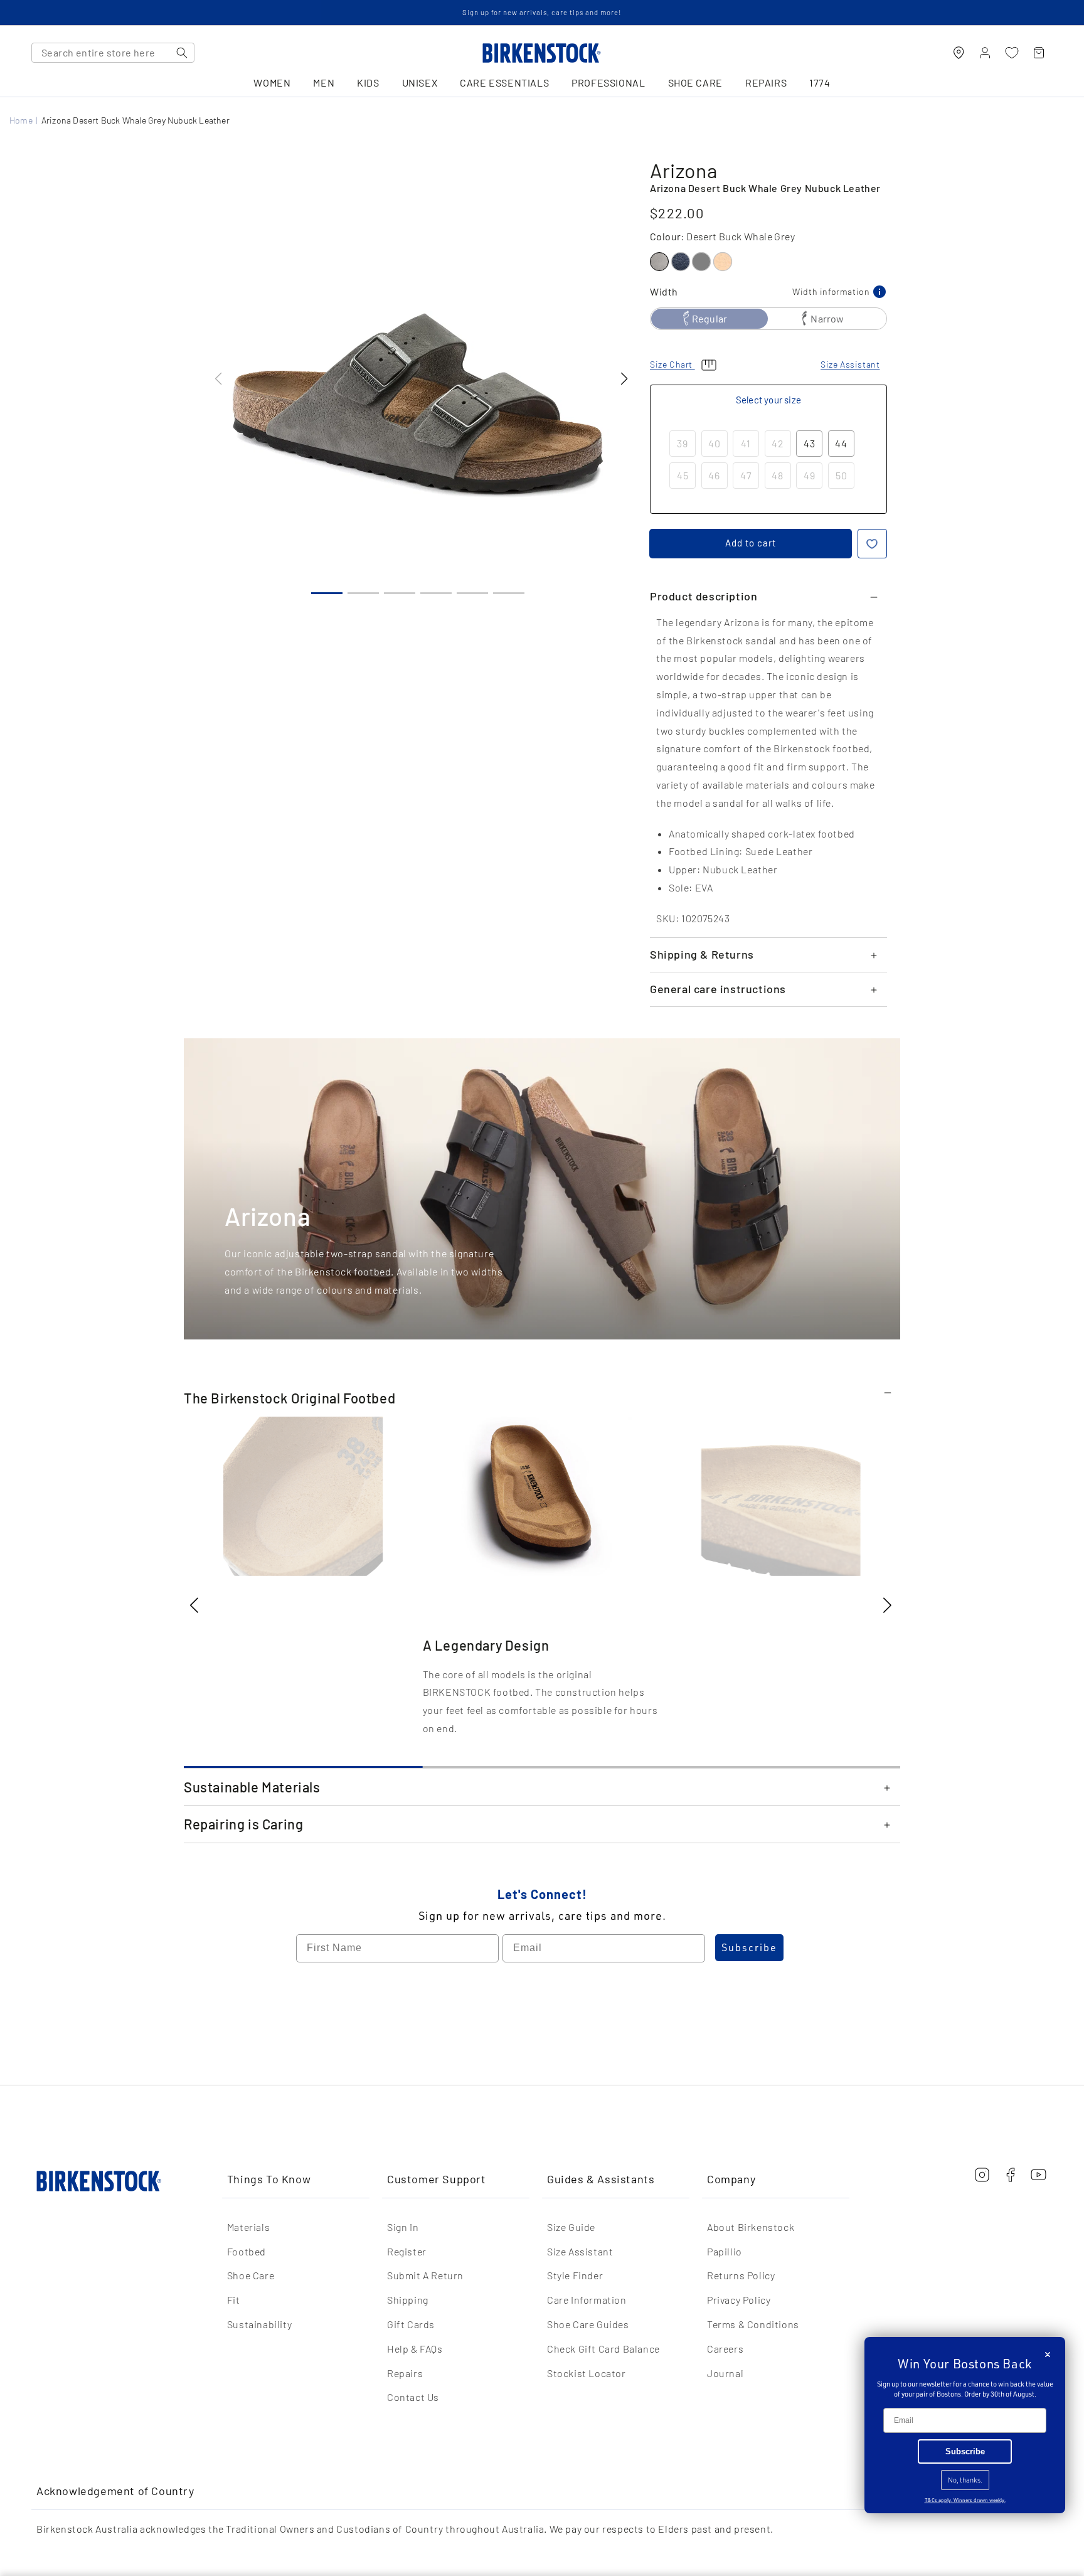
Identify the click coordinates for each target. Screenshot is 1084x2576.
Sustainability (259, 2324)
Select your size (768, 400)
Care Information (587, 2300)
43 (810, 443)
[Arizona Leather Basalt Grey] (701, 262)
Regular (709, 318)
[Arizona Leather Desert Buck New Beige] (723, 262)
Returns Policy (741, 2275)
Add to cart (751, 543)
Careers (725, 2349)
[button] (624, 379)
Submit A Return (425, 2275)
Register (407, 2251)
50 (842, 475)
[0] (1012, 53)
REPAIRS (766, 83)
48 (778, 475)
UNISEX (420, 83)
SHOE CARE (695, 83)
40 (715, 443)
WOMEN (272, 83)
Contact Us (413, 2397)
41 (746, 443)
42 (778, 443)
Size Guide (571, 2227)
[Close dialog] (1048, 2355)
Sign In (403, 2227)
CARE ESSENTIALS (504, 83)
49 (810, 475)
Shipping (408, 2300)
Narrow (827, 318)
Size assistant (850, 364)
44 (841, 443)
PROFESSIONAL (608, 83)
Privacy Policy (739, 2300)
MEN (324, 83)
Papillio (725, 2251)
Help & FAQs (415, 2349)
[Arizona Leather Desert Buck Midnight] (681, 262)
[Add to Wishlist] (872, 544)
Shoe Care (251, 2275)
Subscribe (749, 1947)
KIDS (368, 83)
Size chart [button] (672, 364)
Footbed (247, 2251)
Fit (234, 2300)
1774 (820, 83)
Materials (248, 2227)
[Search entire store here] (182, 53)
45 (683, 475)
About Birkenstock (751, 2227)
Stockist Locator (587, 2373)
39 (683, 443)
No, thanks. (965, 2480)
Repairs (405, 2373)
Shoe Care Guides (588, 2324)
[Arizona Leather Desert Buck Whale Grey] (659, 262)
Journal (725, 2373)
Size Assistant (580, 2251)
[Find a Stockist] (959, 53)
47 (746, 475)
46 (714, 475)
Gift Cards (411, 2324)
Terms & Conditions (753, 2324)
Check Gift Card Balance (603, 2349)
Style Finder (575, 2275)
